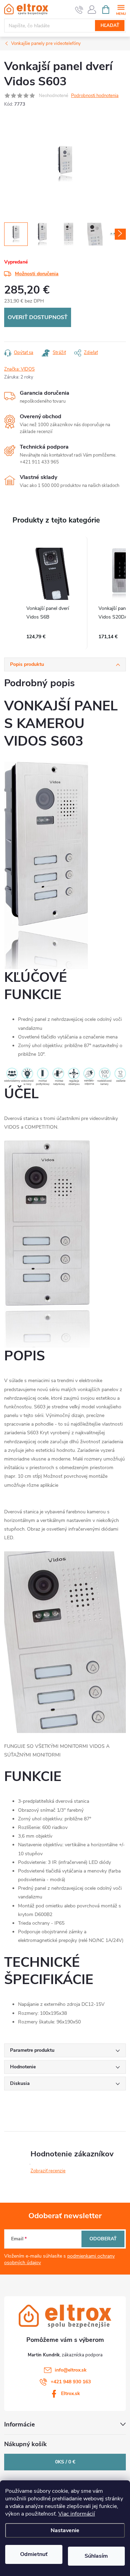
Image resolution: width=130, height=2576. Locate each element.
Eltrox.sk (71, 2393)
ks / (65, 2462)
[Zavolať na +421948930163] (79, 10)
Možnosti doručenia (37, 274)
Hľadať (110, 26)
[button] (11, 593)
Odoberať (103, 2239)
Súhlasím (96, 2556)
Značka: (19, 369)
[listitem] (53, 593)
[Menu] (121, 9)
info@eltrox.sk (71, 2370)
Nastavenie (65, 2530)
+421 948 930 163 (71, 2382)
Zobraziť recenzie (48, 2171)
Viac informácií (77, 2514)
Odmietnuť (34, 2554)
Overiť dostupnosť (38, 317)
